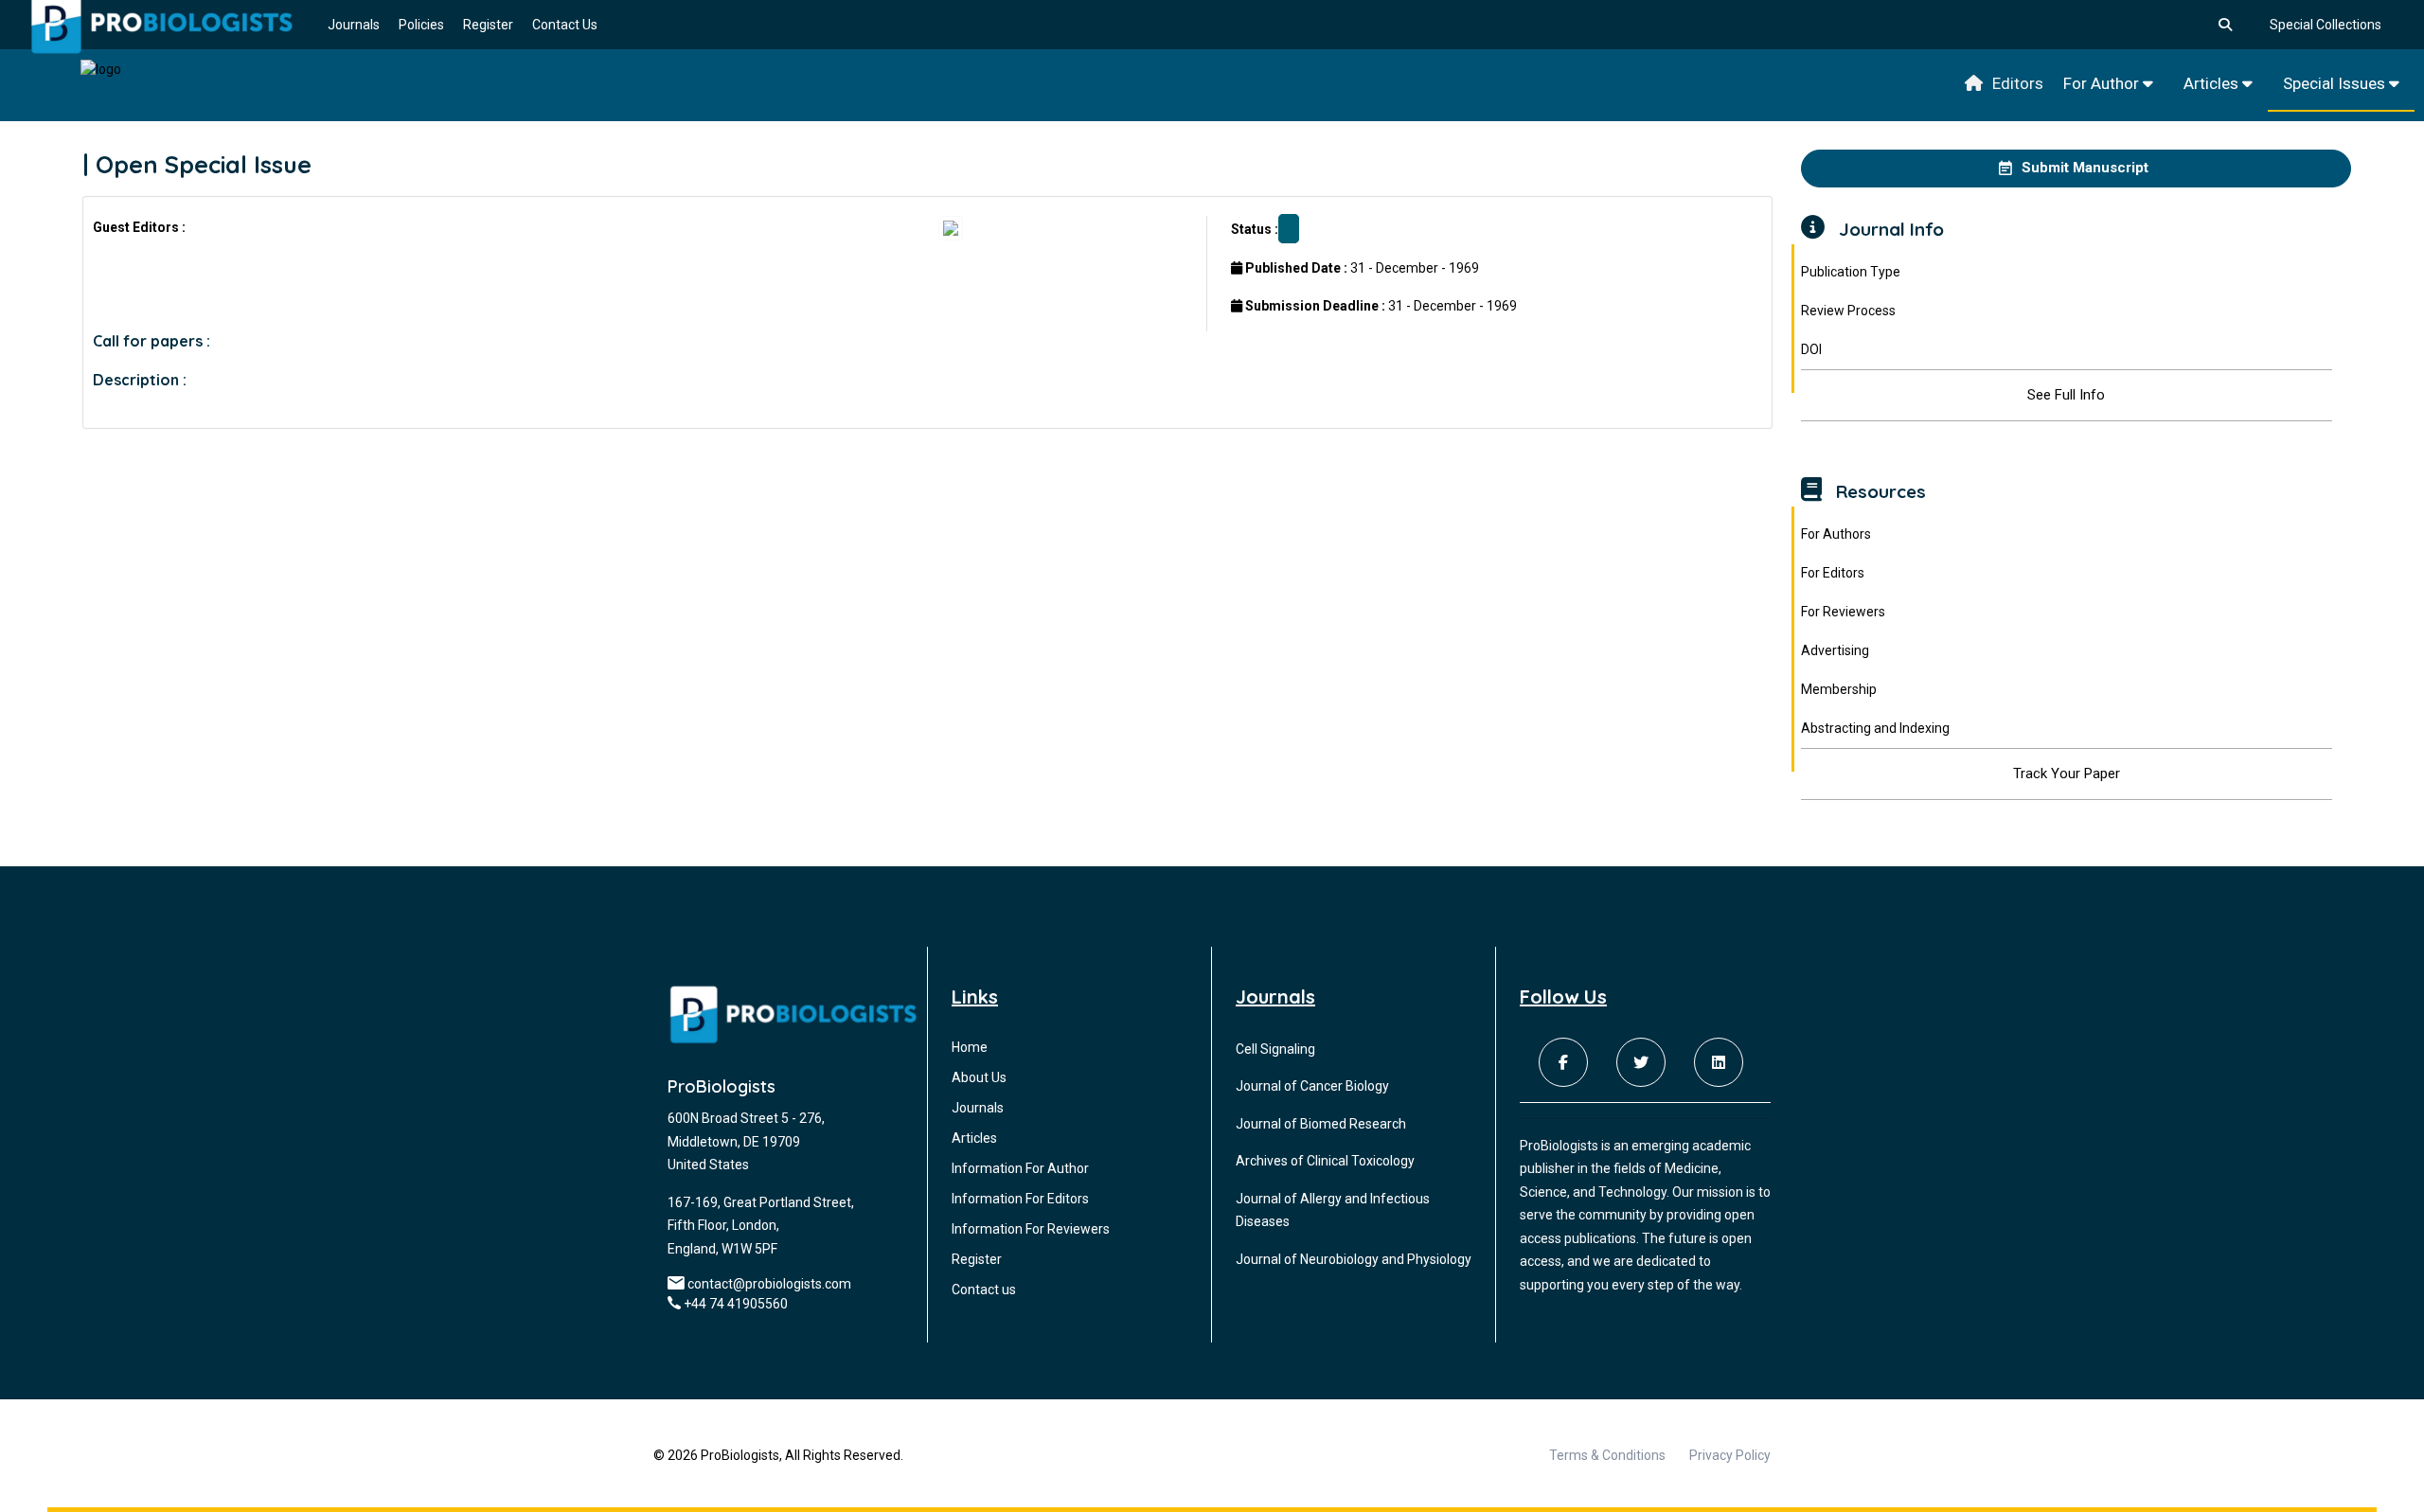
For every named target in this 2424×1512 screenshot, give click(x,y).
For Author (2103, 83)
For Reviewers (1843, 612)
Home (970, 1047)
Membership (1839, 689)
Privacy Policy (1730, 1455)
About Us (979, 1077)
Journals (354, 25)
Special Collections (2326, 25)
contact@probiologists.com (769, 1284)
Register (488, 25)
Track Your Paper (2067, 774)
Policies (421, 25)
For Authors (1836, 534)
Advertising (1835, 650)
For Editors (1833, 573)
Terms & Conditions (1607, 1455)
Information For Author (1020, 1168)
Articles (2213, 83)
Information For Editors (1020, 1199)
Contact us (984, 1290)
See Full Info (2066, 395)
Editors (2018, 83)
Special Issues (2336, 83)
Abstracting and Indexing (1875, 728)
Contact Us (565, 25)
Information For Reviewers (1031, 1229)
